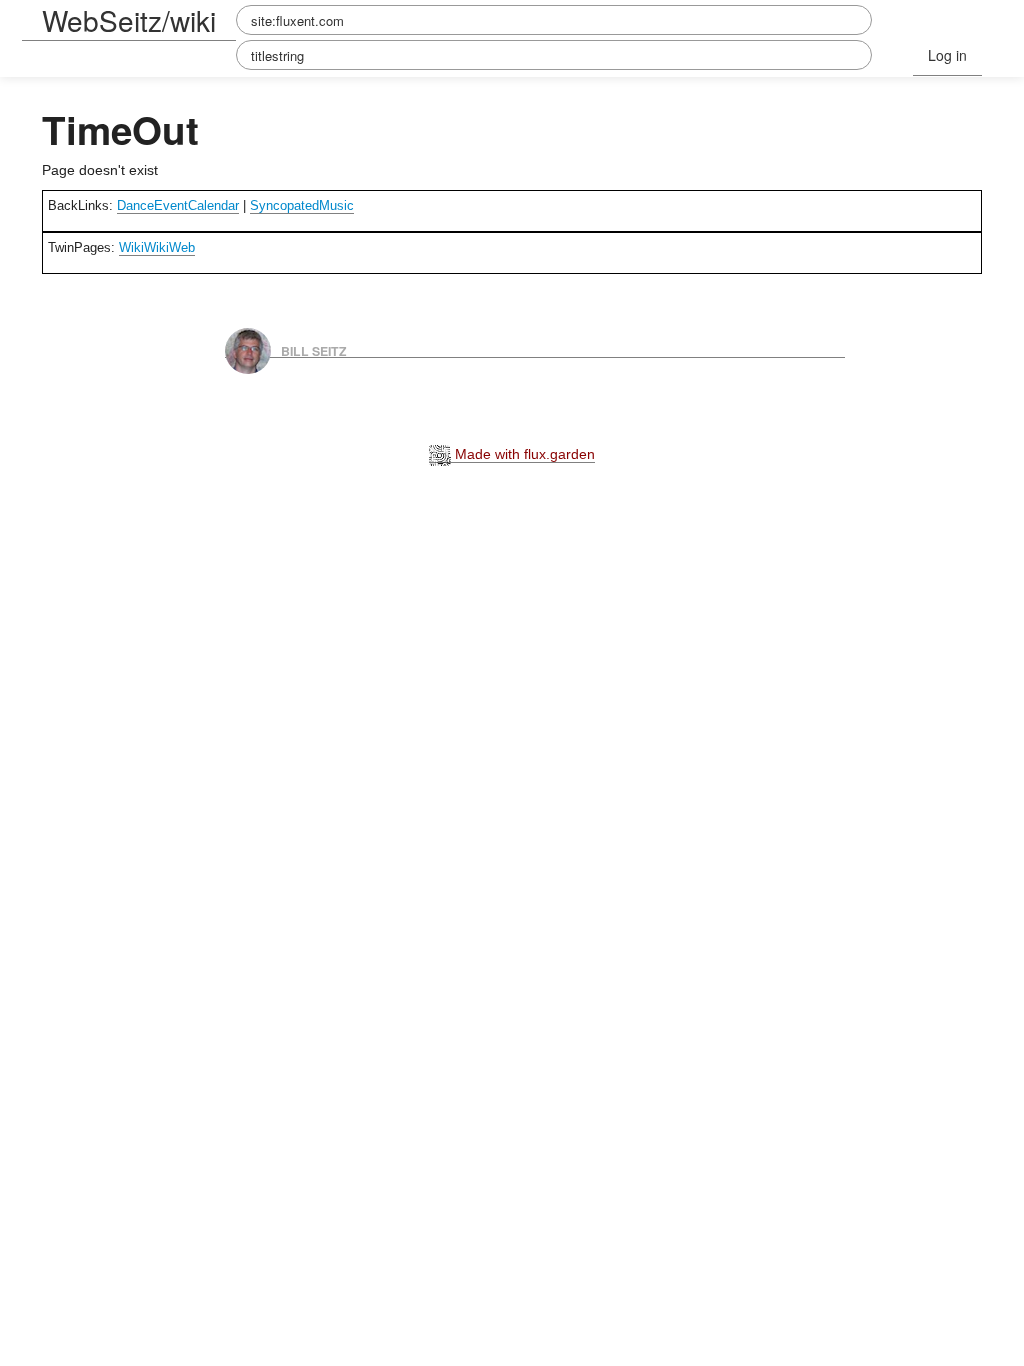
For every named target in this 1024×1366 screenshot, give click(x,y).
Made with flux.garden (523, 454)
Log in (947, 55)
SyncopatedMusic (302, 205)
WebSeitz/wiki (129, 20)
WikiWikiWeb (157, 247)
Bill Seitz (314, 350)
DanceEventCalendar (178, 205)
